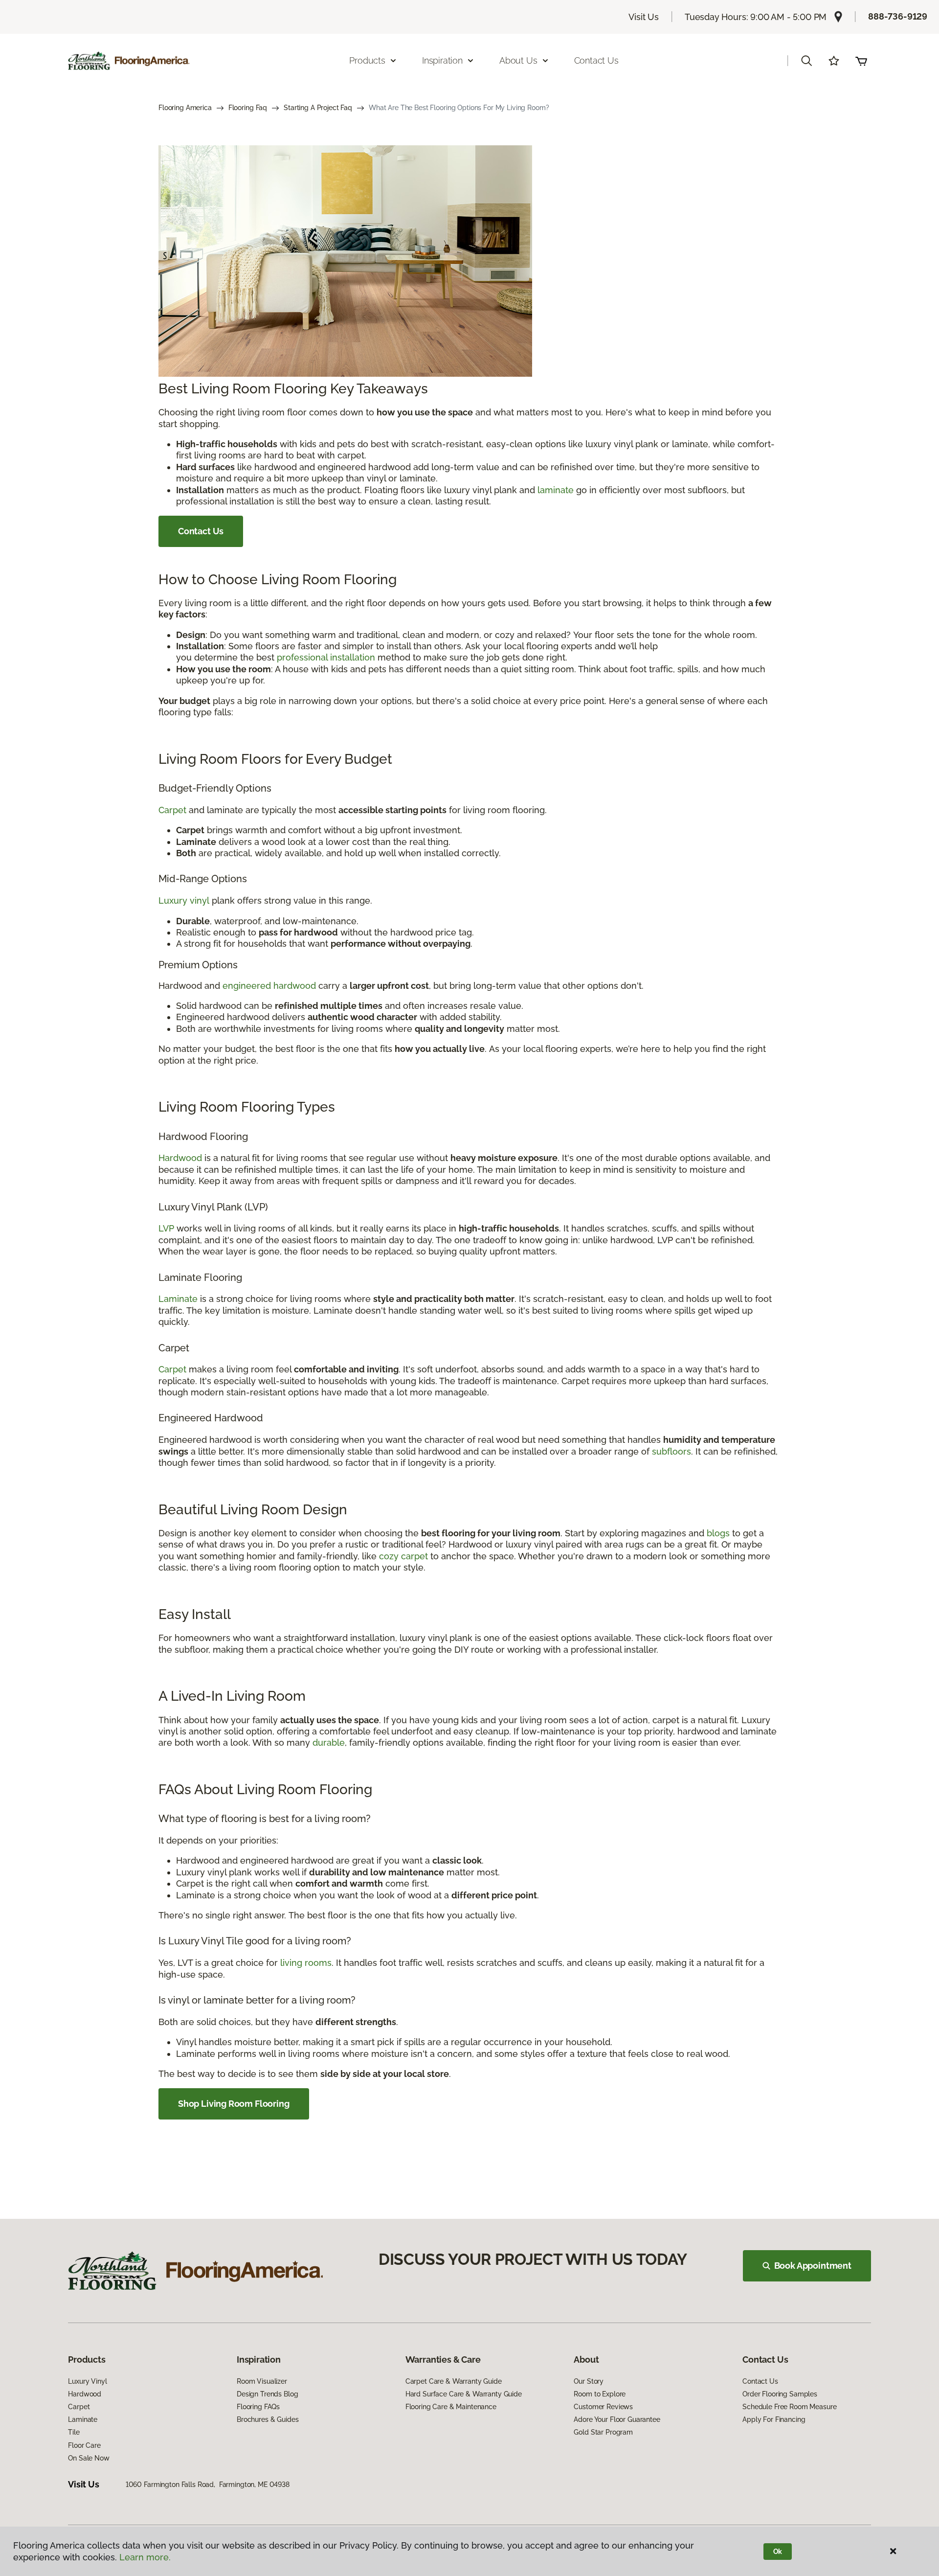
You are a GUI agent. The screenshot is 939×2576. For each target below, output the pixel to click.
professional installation (326, 657)
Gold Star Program (603, 2432)
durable (329, 1743)
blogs (718, 1533)
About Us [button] (518, 60)
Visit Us (644, 17)
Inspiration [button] (442, 60)
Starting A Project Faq (318, 108)
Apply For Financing (774, 2419)
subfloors (671, 1451)
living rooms (306, 1963)
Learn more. (145, 2557)
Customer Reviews (603, 2407)
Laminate (178, 1299)
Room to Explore (600, 2394)
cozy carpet (403, 1556)
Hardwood (180, 1158)
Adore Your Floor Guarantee (617, 2419)
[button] (806, 61)
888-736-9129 (898, 16)
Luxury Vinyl (87, 2381)
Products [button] (367, 60)
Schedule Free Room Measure (789, 2407)
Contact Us (596, 60)
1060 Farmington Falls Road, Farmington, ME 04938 (208, 2485)
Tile (74, 2432)
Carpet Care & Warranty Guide (454, 2381)
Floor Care (84, 2445)
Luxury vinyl (184, 900)
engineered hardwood (269, 986)
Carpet (172, 810)
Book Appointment (813, 2266)
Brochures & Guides (268, 2419)
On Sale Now (89, 2458)
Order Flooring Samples (780, 2394)
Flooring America (185, 108)
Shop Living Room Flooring (234, 2104)
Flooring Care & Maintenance (451, 2407)
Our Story (589, 2381)
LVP (166, 1228)
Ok (778, 2552)
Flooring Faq (248, 108)
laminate (556, 490)
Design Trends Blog (267, 2394)
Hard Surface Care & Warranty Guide (464, 2394)
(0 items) (861, 61)
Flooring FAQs (258, 2407)
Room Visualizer (262, 2381)
